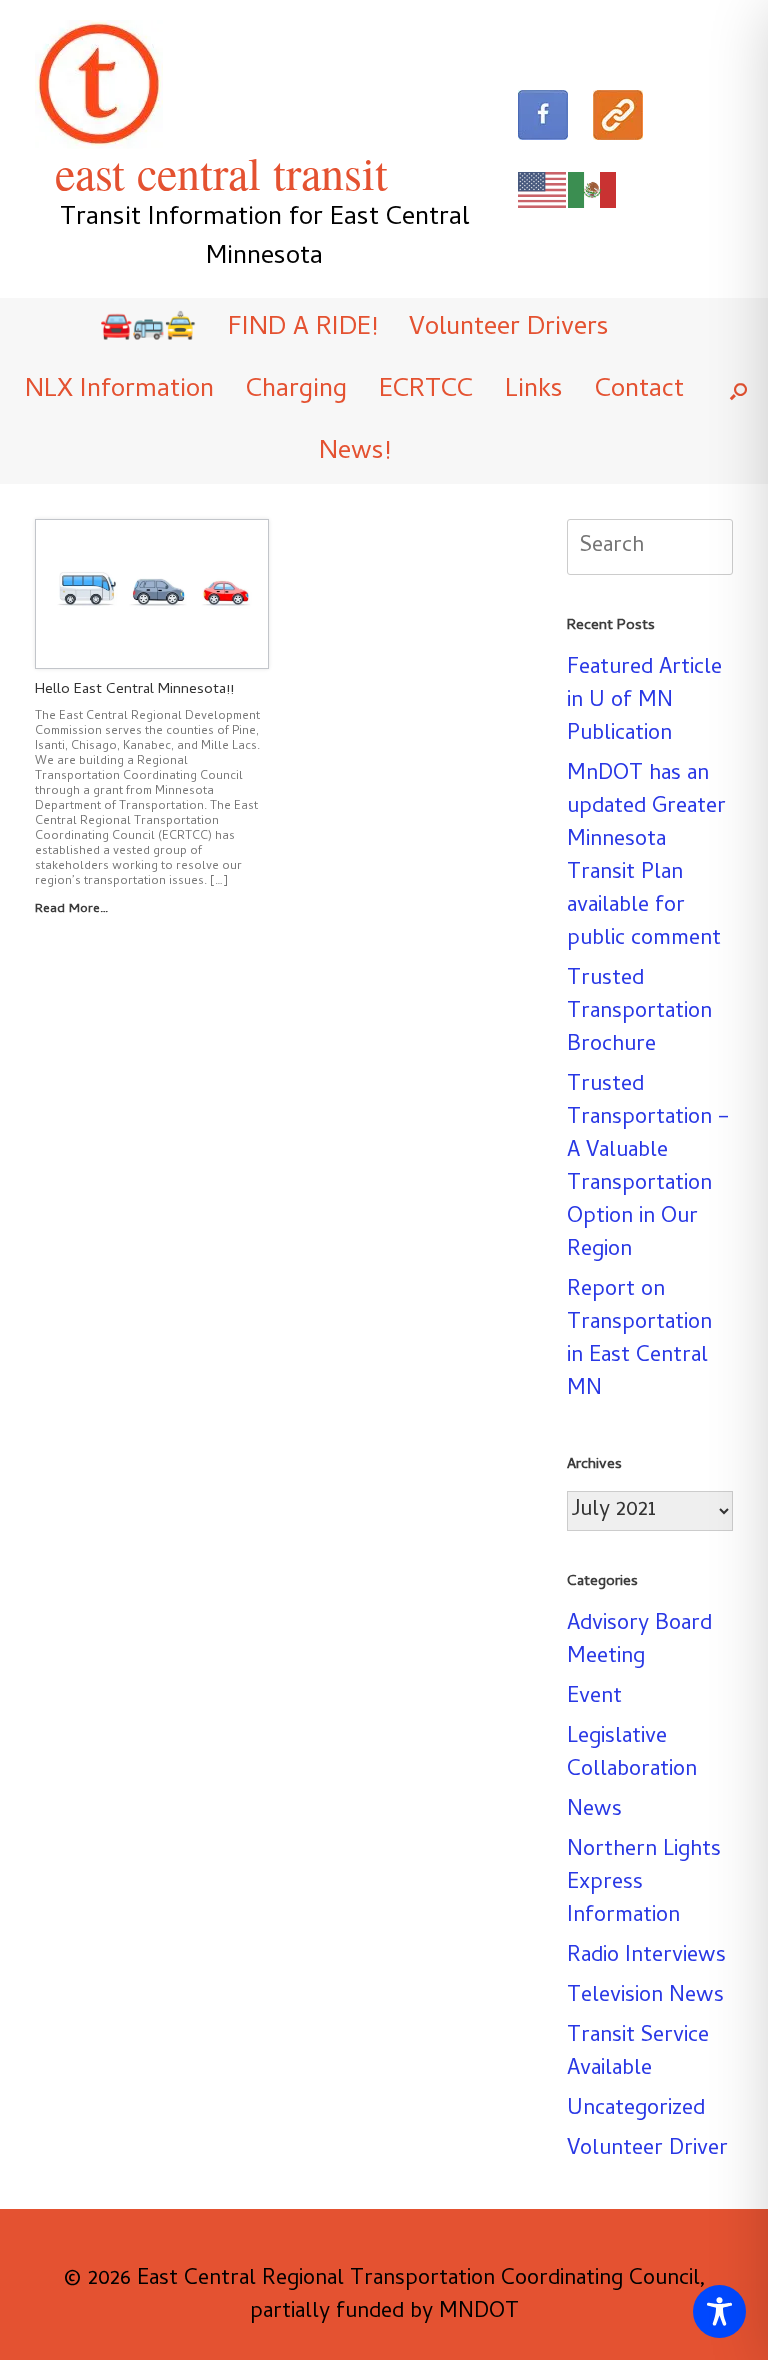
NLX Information (119, 391)
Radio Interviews (646, 1957)
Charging (296, 391)
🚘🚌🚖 (148, 329)
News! (354, 453)
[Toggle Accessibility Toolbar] (719, 2311)
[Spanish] (593, 190)
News (594, 1811)
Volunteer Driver (647, 2150)
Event (594, 1698)
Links (534, 391)
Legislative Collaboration (632, 1754)
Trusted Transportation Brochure (639, 1013)
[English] (543, 190)
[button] (738, 391)
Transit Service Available (638, 2053)
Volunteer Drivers (509, 329)
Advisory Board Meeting (639, 1641)
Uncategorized (636, 2110)
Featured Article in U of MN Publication (644, 702)
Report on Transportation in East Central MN (639, 1340)
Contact (639, 391)
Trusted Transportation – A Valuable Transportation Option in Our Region (648, 1168)
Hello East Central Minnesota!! (134, 690)
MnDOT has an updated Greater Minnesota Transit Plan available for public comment (646, 857)
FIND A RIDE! (302, 329)
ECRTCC (426, 391)
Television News (645, 1997)
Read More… (73, 910)
